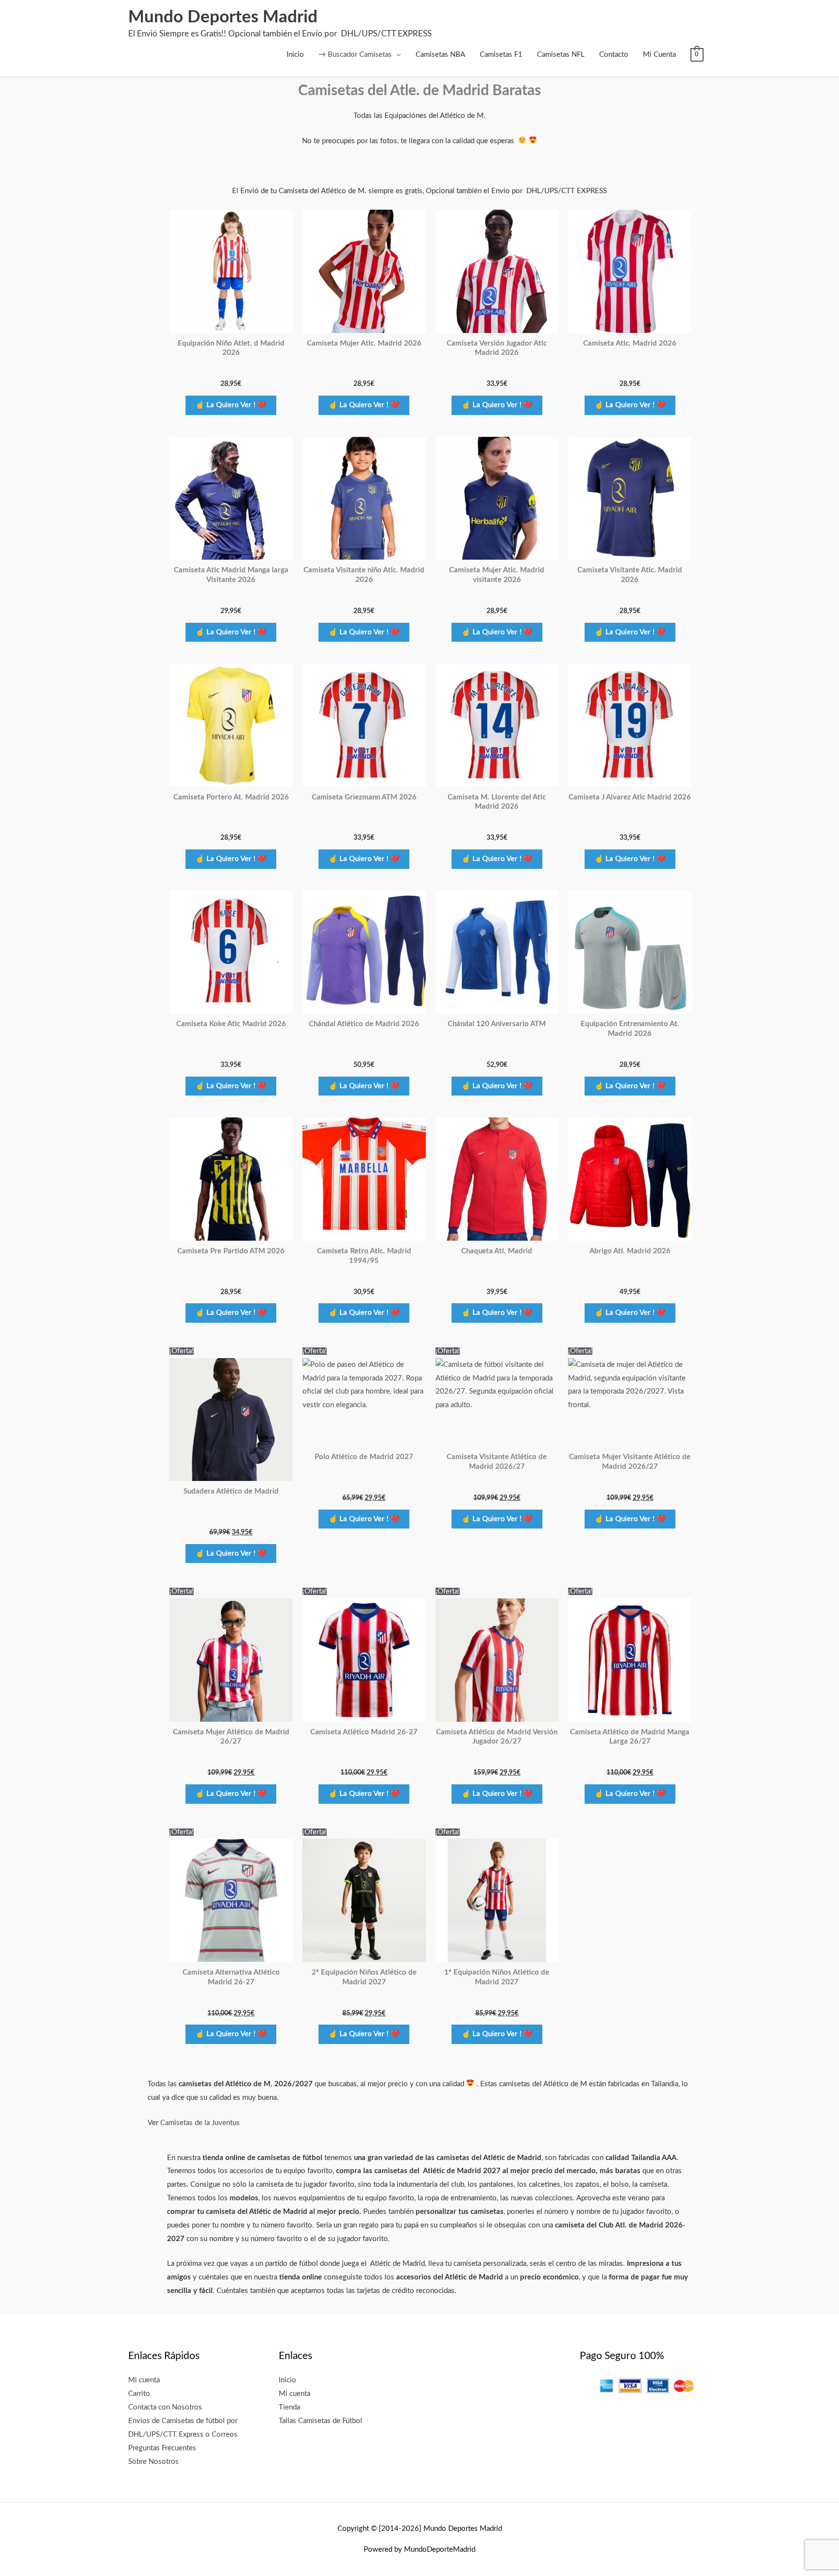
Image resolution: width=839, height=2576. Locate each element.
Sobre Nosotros (153, 2462)
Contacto (614, 55)
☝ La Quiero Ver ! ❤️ (231, 405)
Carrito (139, 2394)
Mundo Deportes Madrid (223, 17)
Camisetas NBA (440, 55)
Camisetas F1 (501, 55)
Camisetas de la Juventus (200, 2123)
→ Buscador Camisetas (355, 55)
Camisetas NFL (561, 55)
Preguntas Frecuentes (162, 2448)
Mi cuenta (144, 2380)
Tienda (289, 2407)
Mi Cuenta (659, 55)
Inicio (295, 55)
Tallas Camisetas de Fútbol (320, 2421)
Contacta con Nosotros (165, 2407)
